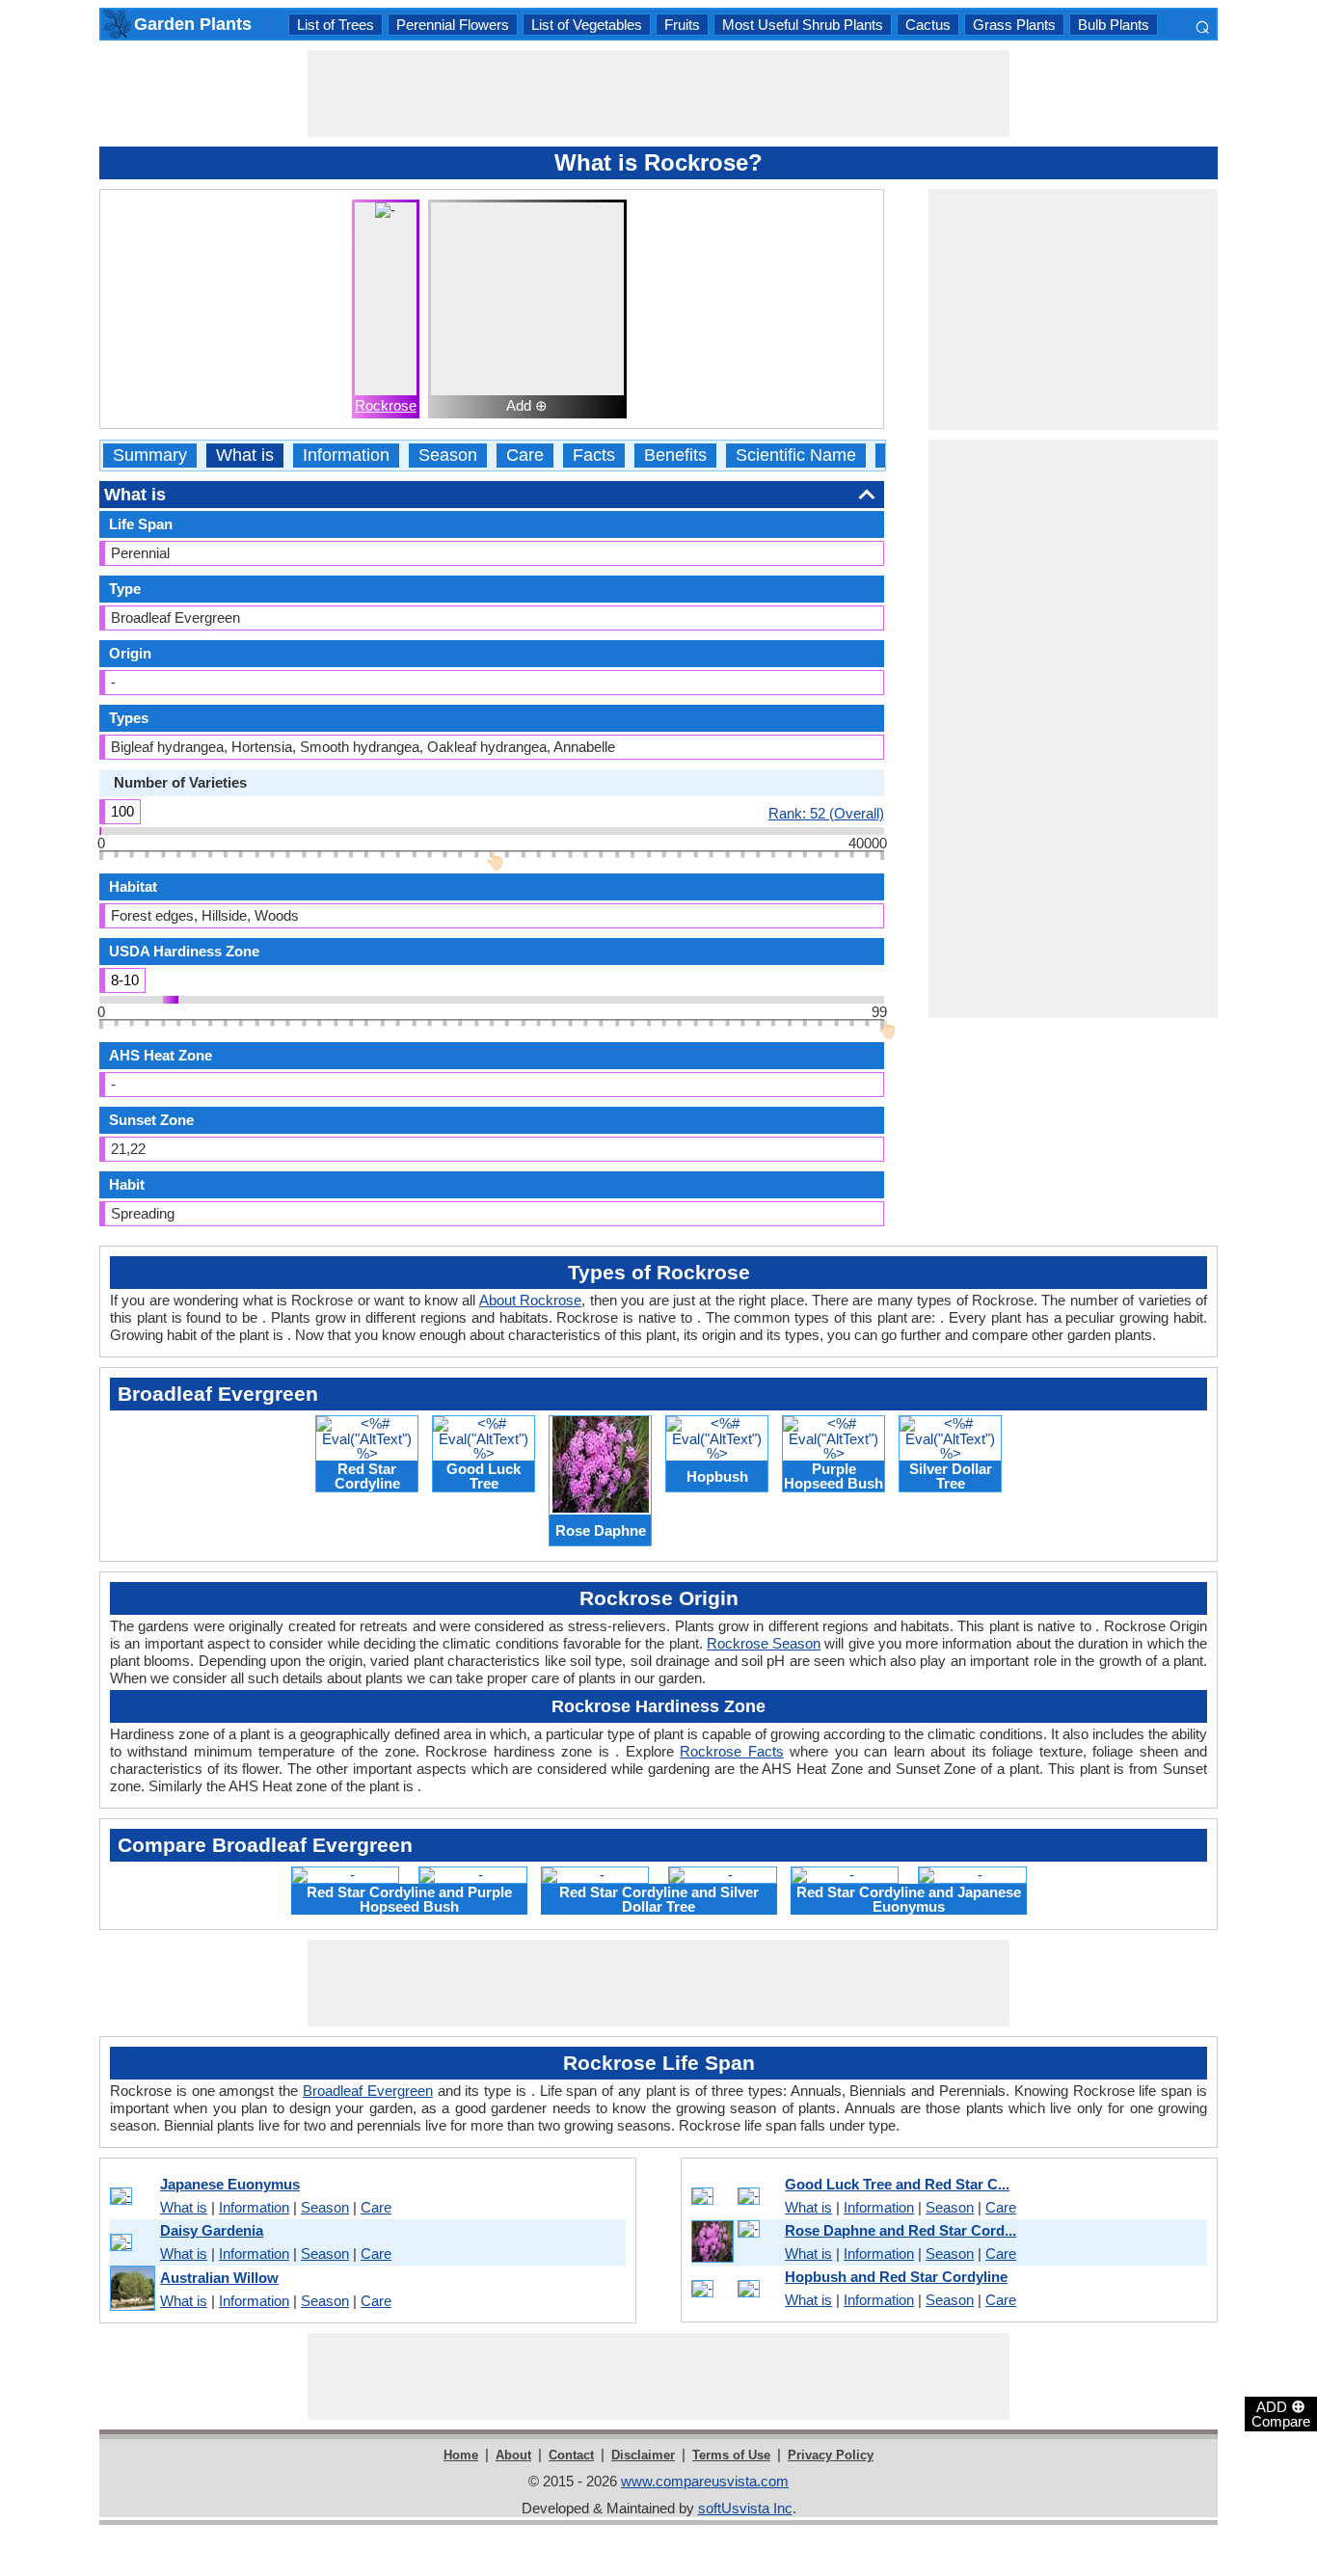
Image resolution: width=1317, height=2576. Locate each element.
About (513, 2455)
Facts (594, 456)
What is (245, 456)
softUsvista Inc (745, 2508)
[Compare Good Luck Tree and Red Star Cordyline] (735, 2196)
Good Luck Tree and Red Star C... (897, 2184)
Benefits (675, 456)
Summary (150, 456)
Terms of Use (731, 2455)
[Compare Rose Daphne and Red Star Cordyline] (735, 2242)
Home (461, 2455)
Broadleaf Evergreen (368, 2091)
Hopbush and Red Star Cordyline (896, 2277)
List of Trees (336, 25)
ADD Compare (1281, 2413)
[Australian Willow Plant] (132, 2289)
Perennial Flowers (453, 25)
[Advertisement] (658, 94)
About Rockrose (530, 1300)
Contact (571, 2455)
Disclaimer (643, 2455)
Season (448, 456)
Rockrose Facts (731, 1751)
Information (346, 456)
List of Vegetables (587, 25)
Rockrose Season (764, 1643)
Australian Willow (219, 2278)
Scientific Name (796, 456)
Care (525, 456)
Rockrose (386, 405)
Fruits (682, 25)
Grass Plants (1014, 25)
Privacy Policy (831, 2455)
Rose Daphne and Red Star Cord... (900, 2230)
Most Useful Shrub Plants (803, 25)
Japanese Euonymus (230, 2184)
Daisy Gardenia (212, 2230)
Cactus (928, 25)
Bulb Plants (1114, 25)
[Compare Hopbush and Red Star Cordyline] (735, 2289)
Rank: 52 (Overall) (826, 813)
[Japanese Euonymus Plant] (132, 2196)
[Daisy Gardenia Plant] (132, 2242)
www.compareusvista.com (705, 2481)
